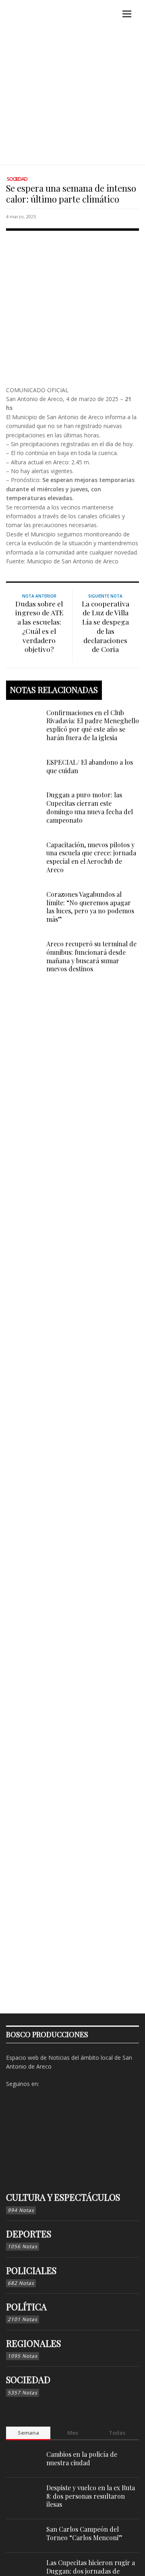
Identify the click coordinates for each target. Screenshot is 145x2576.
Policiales (31, 2270)
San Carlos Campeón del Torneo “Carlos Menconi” (84, 2533)
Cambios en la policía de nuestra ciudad (82, 2458)
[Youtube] (85, 2084)
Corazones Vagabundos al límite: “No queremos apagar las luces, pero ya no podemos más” (90, 907)
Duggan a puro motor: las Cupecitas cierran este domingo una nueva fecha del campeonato (90, 807)
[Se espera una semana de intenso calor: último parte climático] (72, 306)
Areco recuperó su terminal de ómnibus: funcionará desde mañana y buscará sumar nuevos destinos (91, 956)
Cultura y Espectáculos (63, 2197)
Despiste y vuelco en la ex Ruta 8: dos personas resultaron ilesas (91, 2496)
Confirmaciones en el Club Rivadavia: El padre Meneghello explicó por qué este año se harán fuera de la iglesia (93, 725)
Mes (73, 2433)
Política (26, 2307)
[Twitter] (72, 2084)
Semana (28, 2433)
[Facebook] (47, 2084)
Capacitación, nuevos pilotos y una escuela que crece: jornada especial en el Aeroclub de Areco (91, 857)
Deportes (29, 2234)
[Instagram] (60, 2084)
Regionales (33, 2343)
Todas (117, 2433)
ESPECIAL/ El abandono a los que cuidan (90, 766)
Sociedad (17, 179)
